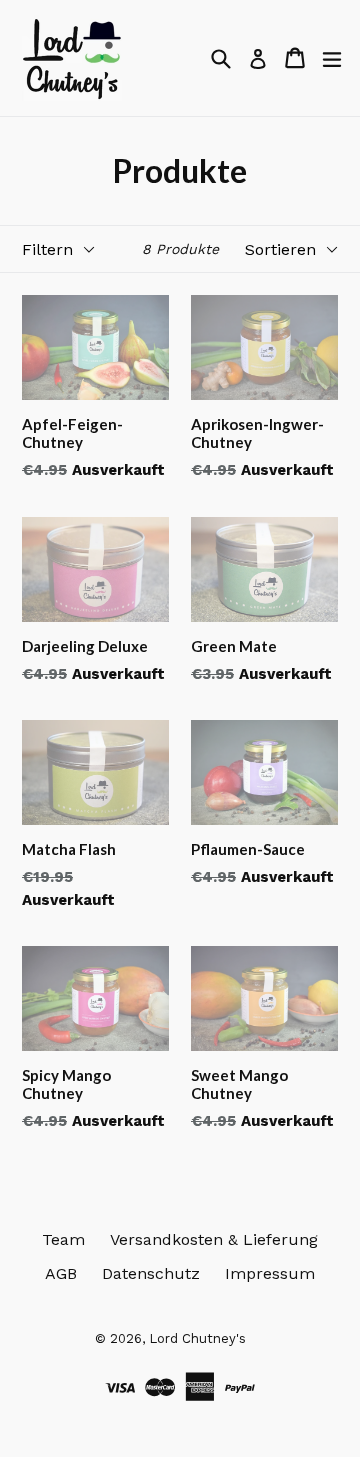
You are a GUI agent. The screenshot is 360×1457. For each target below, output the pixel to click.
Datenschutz (151, 1273)
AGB (61, 1273)
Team (63, 1239)
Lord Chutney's (197, 1338)
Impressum (270, 1273)
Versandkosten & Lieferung (214, 1239)
